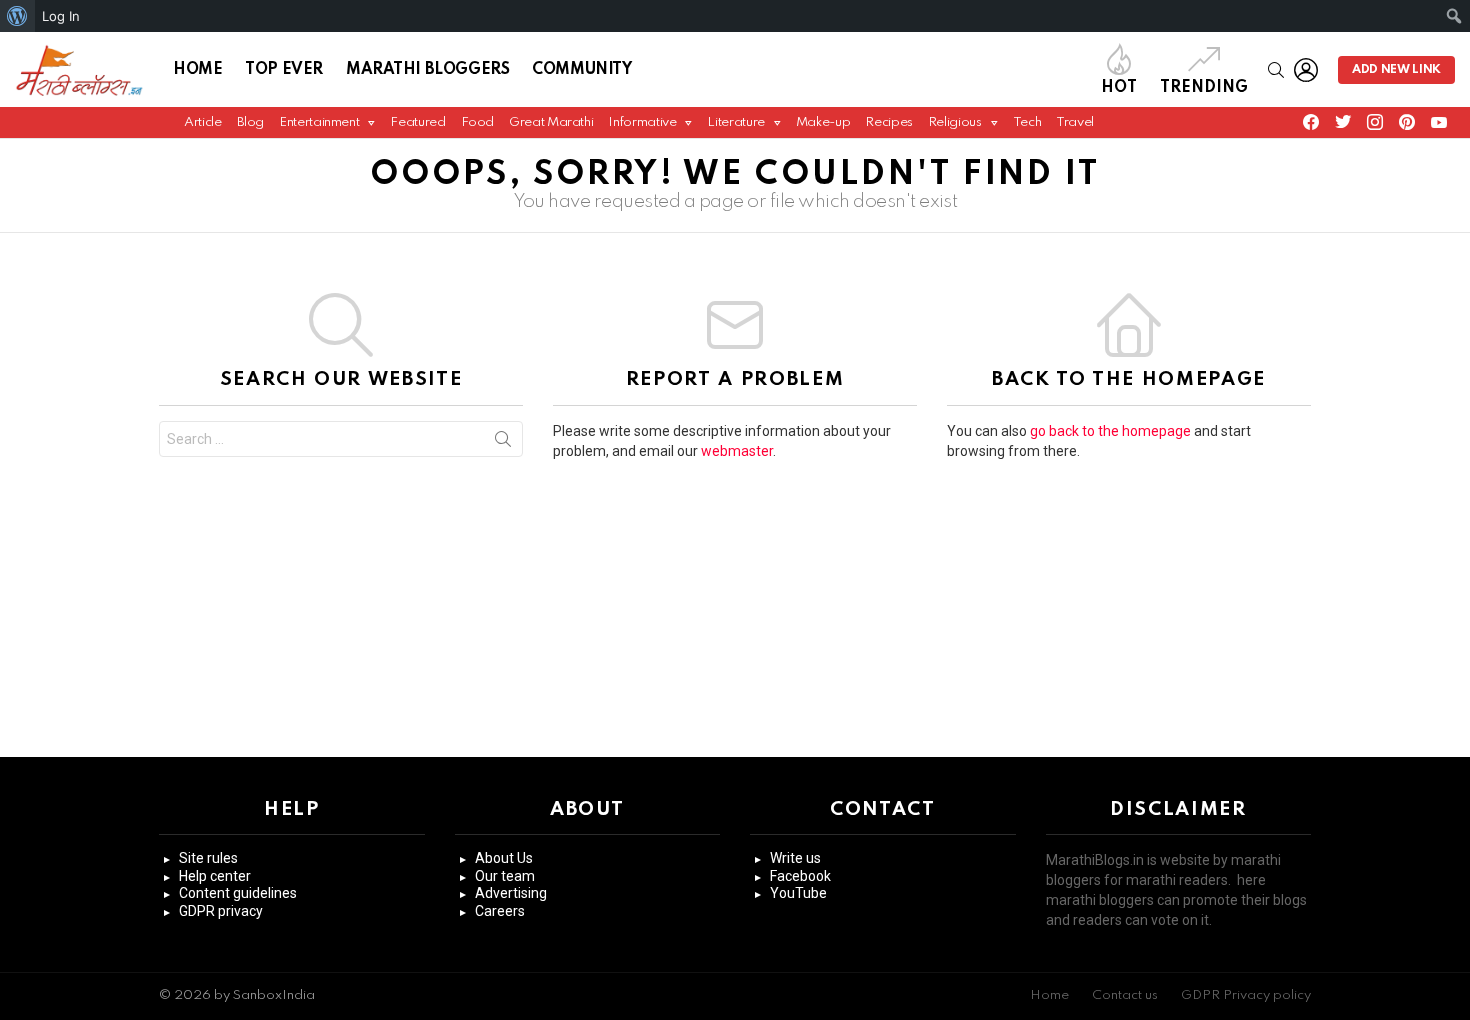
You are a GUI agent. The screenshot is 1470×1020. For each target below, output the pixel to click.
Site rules (208, 858)
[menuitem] (17, 16)
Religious (955, 122)
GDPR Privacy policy (1246, 995)
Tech (1027, 122)
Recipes (888, 122)
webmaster (737, 451)
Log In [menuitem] (61, 16)
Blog (251, 122)
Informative (642, 122)
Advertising (511, 893)
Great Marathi (551, 122)
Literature (735, 122)
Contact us (1125, 995)
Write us (795, 858)
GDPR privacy (221, 911)
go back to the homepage (1110, 431)
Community (581, 70)
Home (197, 70)
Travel (1075, 122)
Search (503, 443)
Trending (1204, 88)
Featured (417, 122)
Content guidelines (238, 893)
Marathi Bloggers (427, 70)
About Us (504, 858)
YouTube (798, 893)
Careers (500, 911)
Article (202, 122)
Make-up (823, 122)
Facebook (800, 876)
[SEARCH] (1276, 70)
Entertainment (319, 122)
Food (478, 122)
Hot (1119, 88)
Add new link (1396, 70)
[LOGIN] (1306, 70)
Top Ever (284, 70)
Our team (505, 876)
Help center (215, 876)
